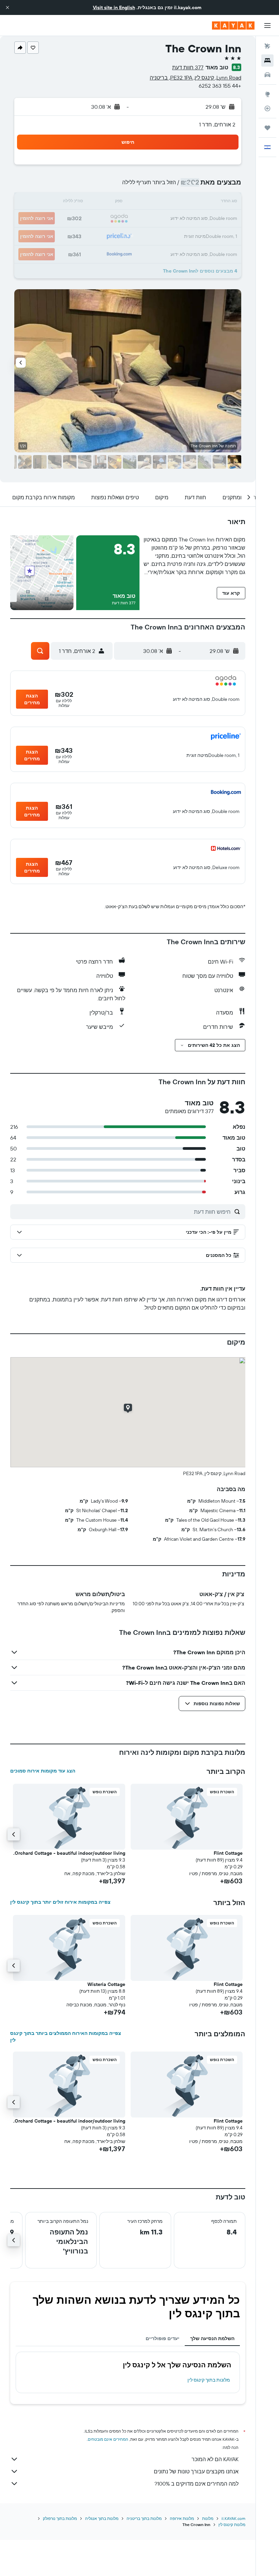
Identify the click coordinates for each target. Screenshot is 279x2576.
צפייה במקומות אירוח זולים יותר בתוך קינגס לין (60, 1902)
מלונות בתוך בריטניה (144, 2518)
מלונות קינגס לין (232, 2525)
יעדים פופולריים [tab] (162, 2338)
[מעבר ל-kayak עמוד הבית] (233, 25)
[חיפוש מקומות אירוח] (267, 60)
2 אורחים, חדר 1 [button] (217, 124)
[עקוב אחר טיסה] (267, 108)
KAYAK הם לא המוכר (215, 2459)
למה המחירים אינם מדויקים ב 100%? (196, 2484)
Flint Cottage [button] (228, 1853)
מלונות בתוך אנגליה (102, 2518)
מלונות (208, 2518)
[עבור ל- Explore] (267, 94)
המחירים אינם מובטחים (108, 2439)
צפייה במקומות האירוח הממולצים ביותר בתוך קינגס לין (66, 2037)
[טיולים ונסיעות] (267, 128)
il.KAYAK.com (233, 2518)
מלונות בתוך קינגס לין (209, 2380)
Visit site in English (114, 7)
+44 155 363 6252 (220, 86)
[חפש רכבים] (267, 75)
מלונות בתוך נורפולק (60, 2518)
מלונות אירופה (182, 2518)
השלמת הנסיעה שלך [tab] (212, 2338)
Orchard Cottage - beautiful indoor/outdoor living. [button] (69, 1853)
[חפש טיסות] (267, 46)
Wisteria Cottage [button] (106, 1984)
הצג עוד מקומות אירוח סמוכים (43, 1771)
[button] (7, 7)
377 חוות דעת (188, 67)
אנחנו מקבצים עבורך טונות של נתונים (196, 2471)
